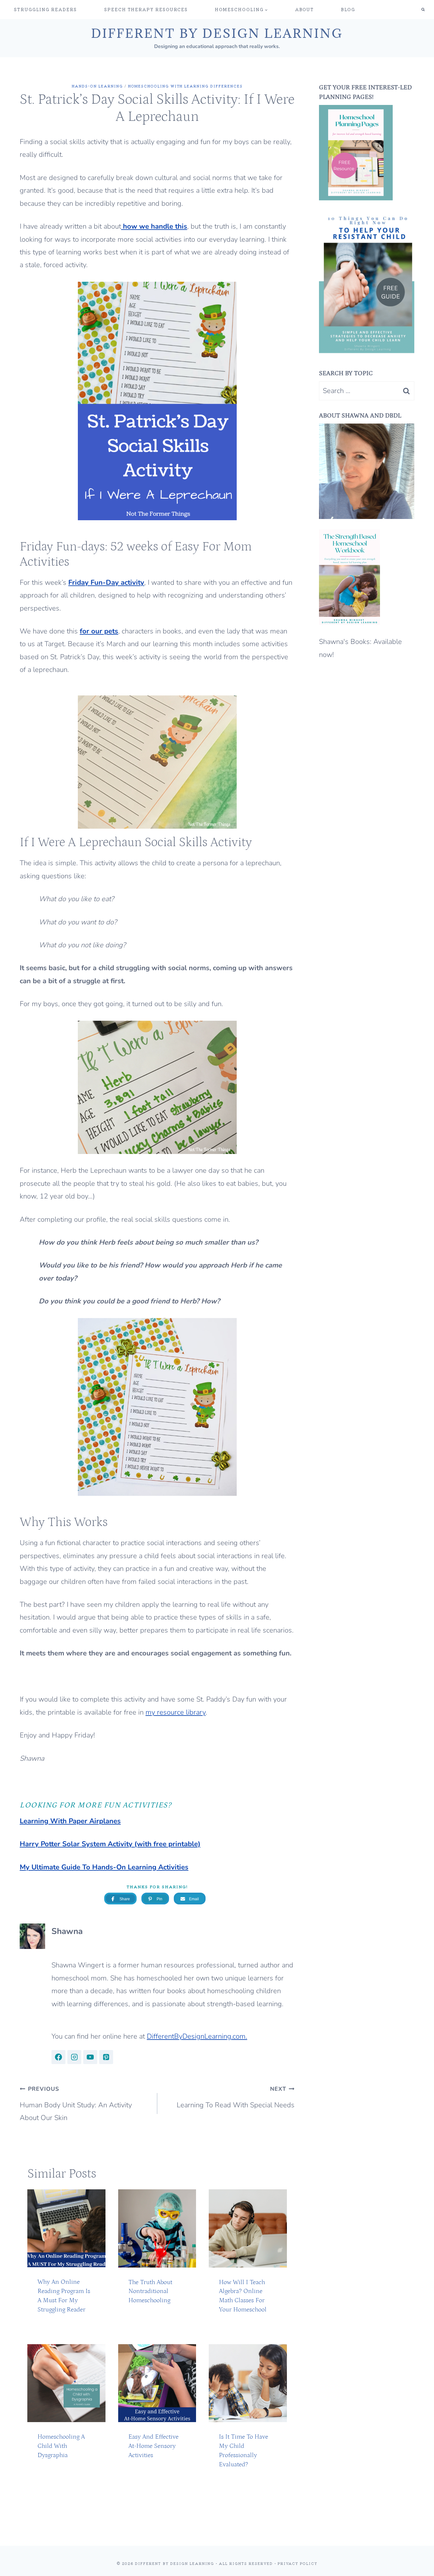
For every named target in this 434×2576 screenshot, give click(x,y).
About (305, 9)
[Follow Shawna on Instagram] (74, 2057)
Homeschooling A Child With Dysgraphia (61, 2446)
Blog (348, 9)
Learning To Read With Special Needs (236, 2097)
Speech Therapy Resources (146, 9)
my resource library (176, 1712)
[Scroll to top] (416, 2565)
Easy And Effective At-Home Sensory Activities (153, 2446)
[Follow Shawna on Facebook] (58, 2057)
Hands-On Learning (97, 86)
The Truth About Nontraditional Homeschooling (150, 2291)
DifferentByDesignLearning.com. (197, 2036)
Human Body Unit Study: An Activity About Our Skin (76, 2104)
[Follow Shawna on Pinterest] (106, 2057)
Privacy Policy (298, 2563)
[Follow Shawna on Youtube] (90, 2057)
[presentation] (66, 2228)
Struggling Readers (45, 9)
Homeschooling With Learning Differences (185, 86)
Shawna (67, 1931)
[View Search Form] (423, 10)
